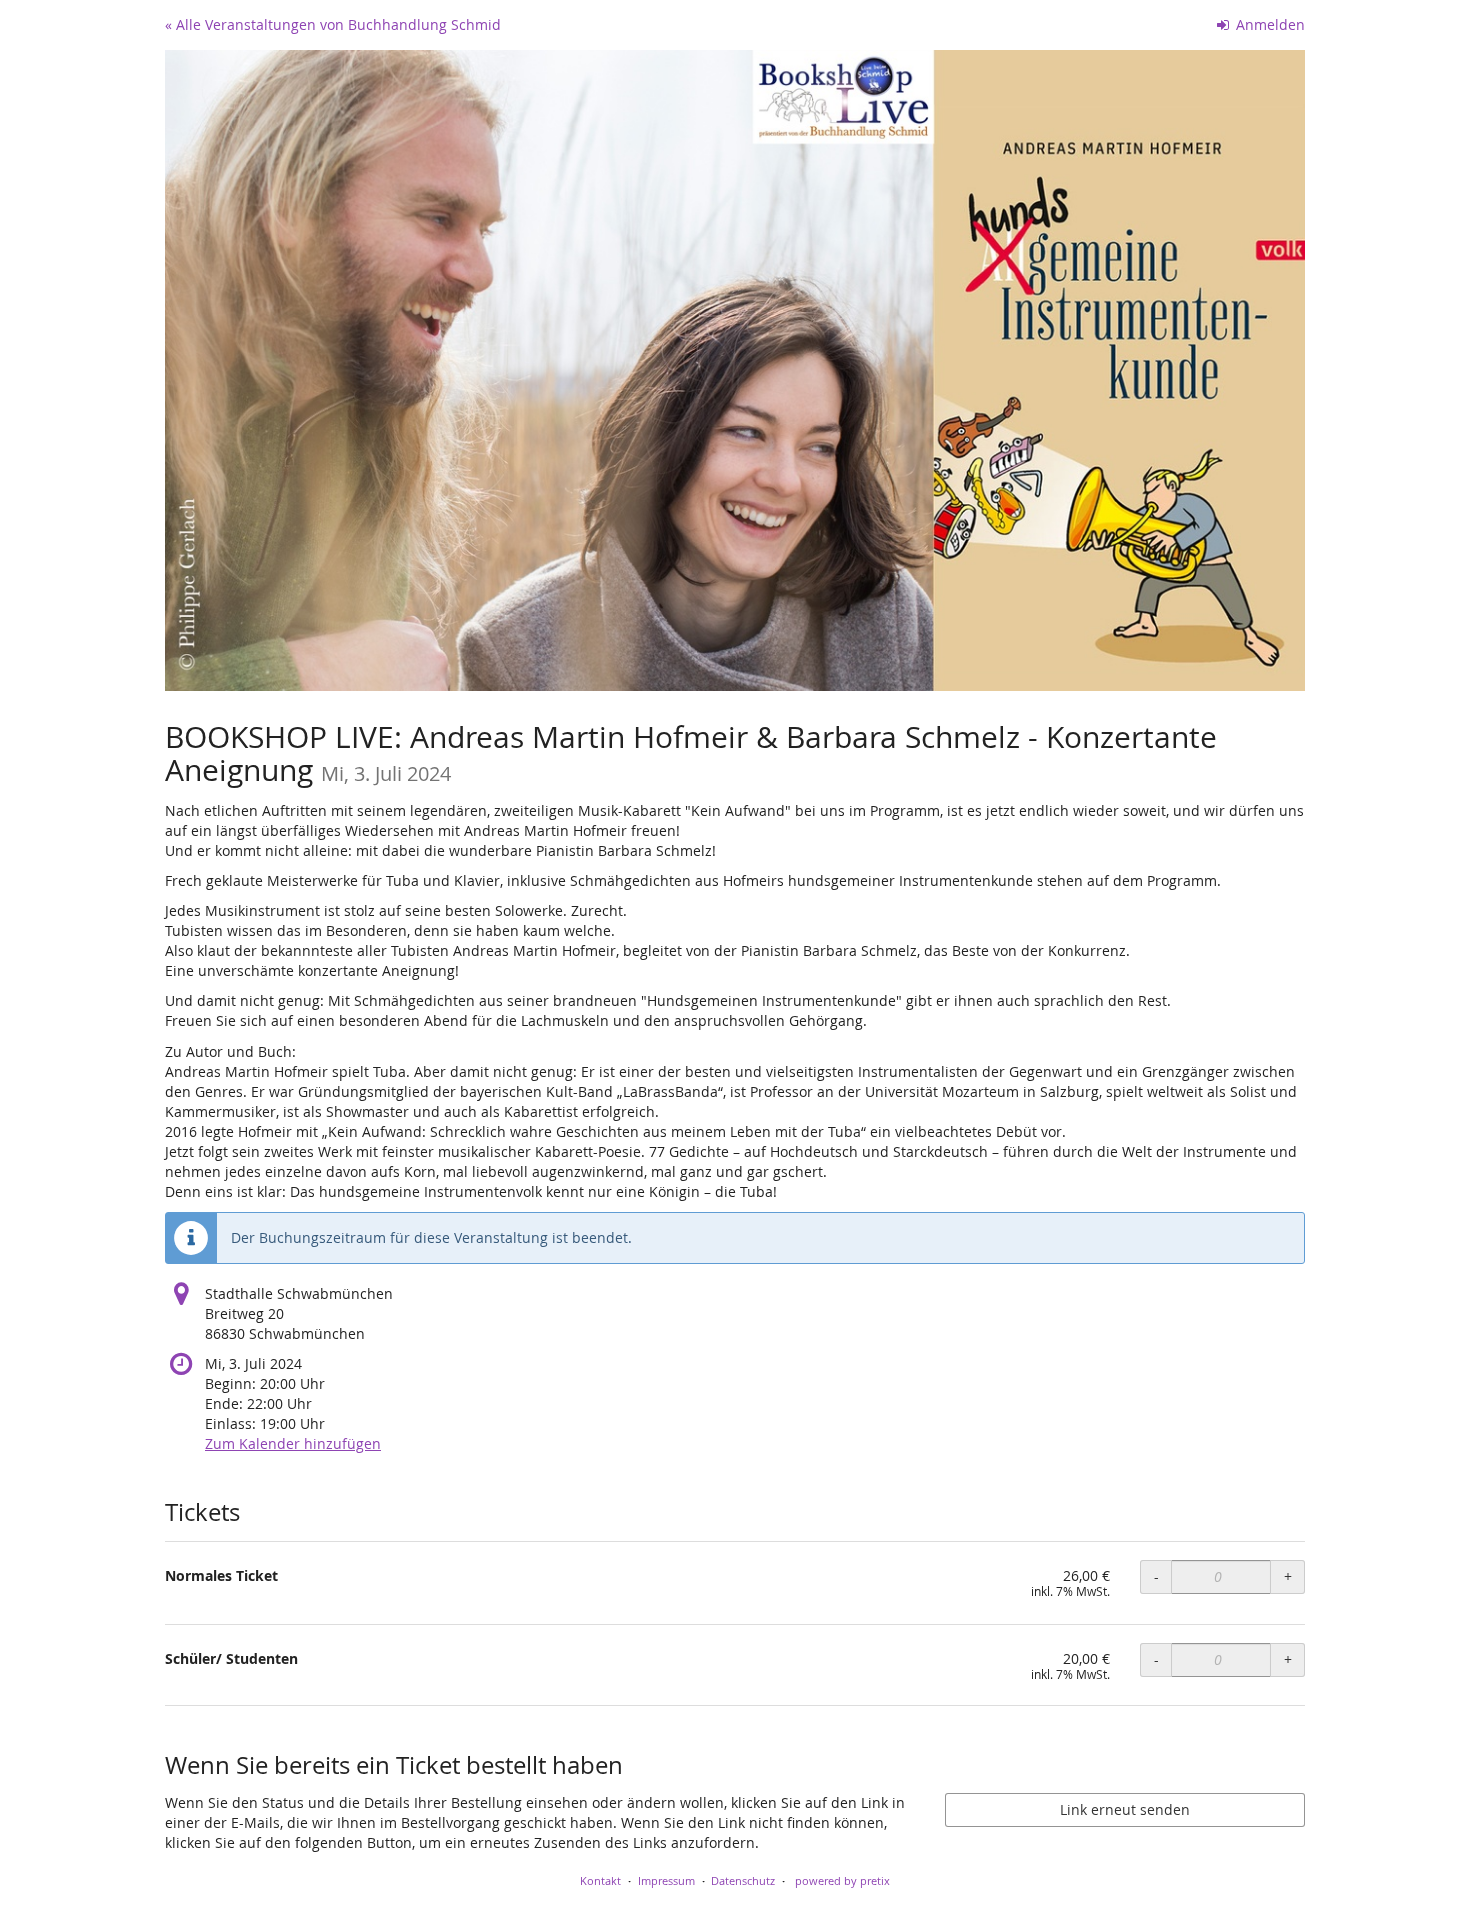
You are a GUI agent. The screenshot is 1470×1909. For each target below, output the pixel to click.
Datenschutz (743, 1880)
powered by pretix (842, 1880)
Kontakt (600, 1880)
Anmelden (1268, 24)
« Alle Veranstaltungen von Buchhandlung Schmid (333, 24)
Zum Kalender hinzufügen (293, 1443)
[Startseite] (735, 370)
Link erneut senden (1125, 1809)
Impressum (666, 1880)
